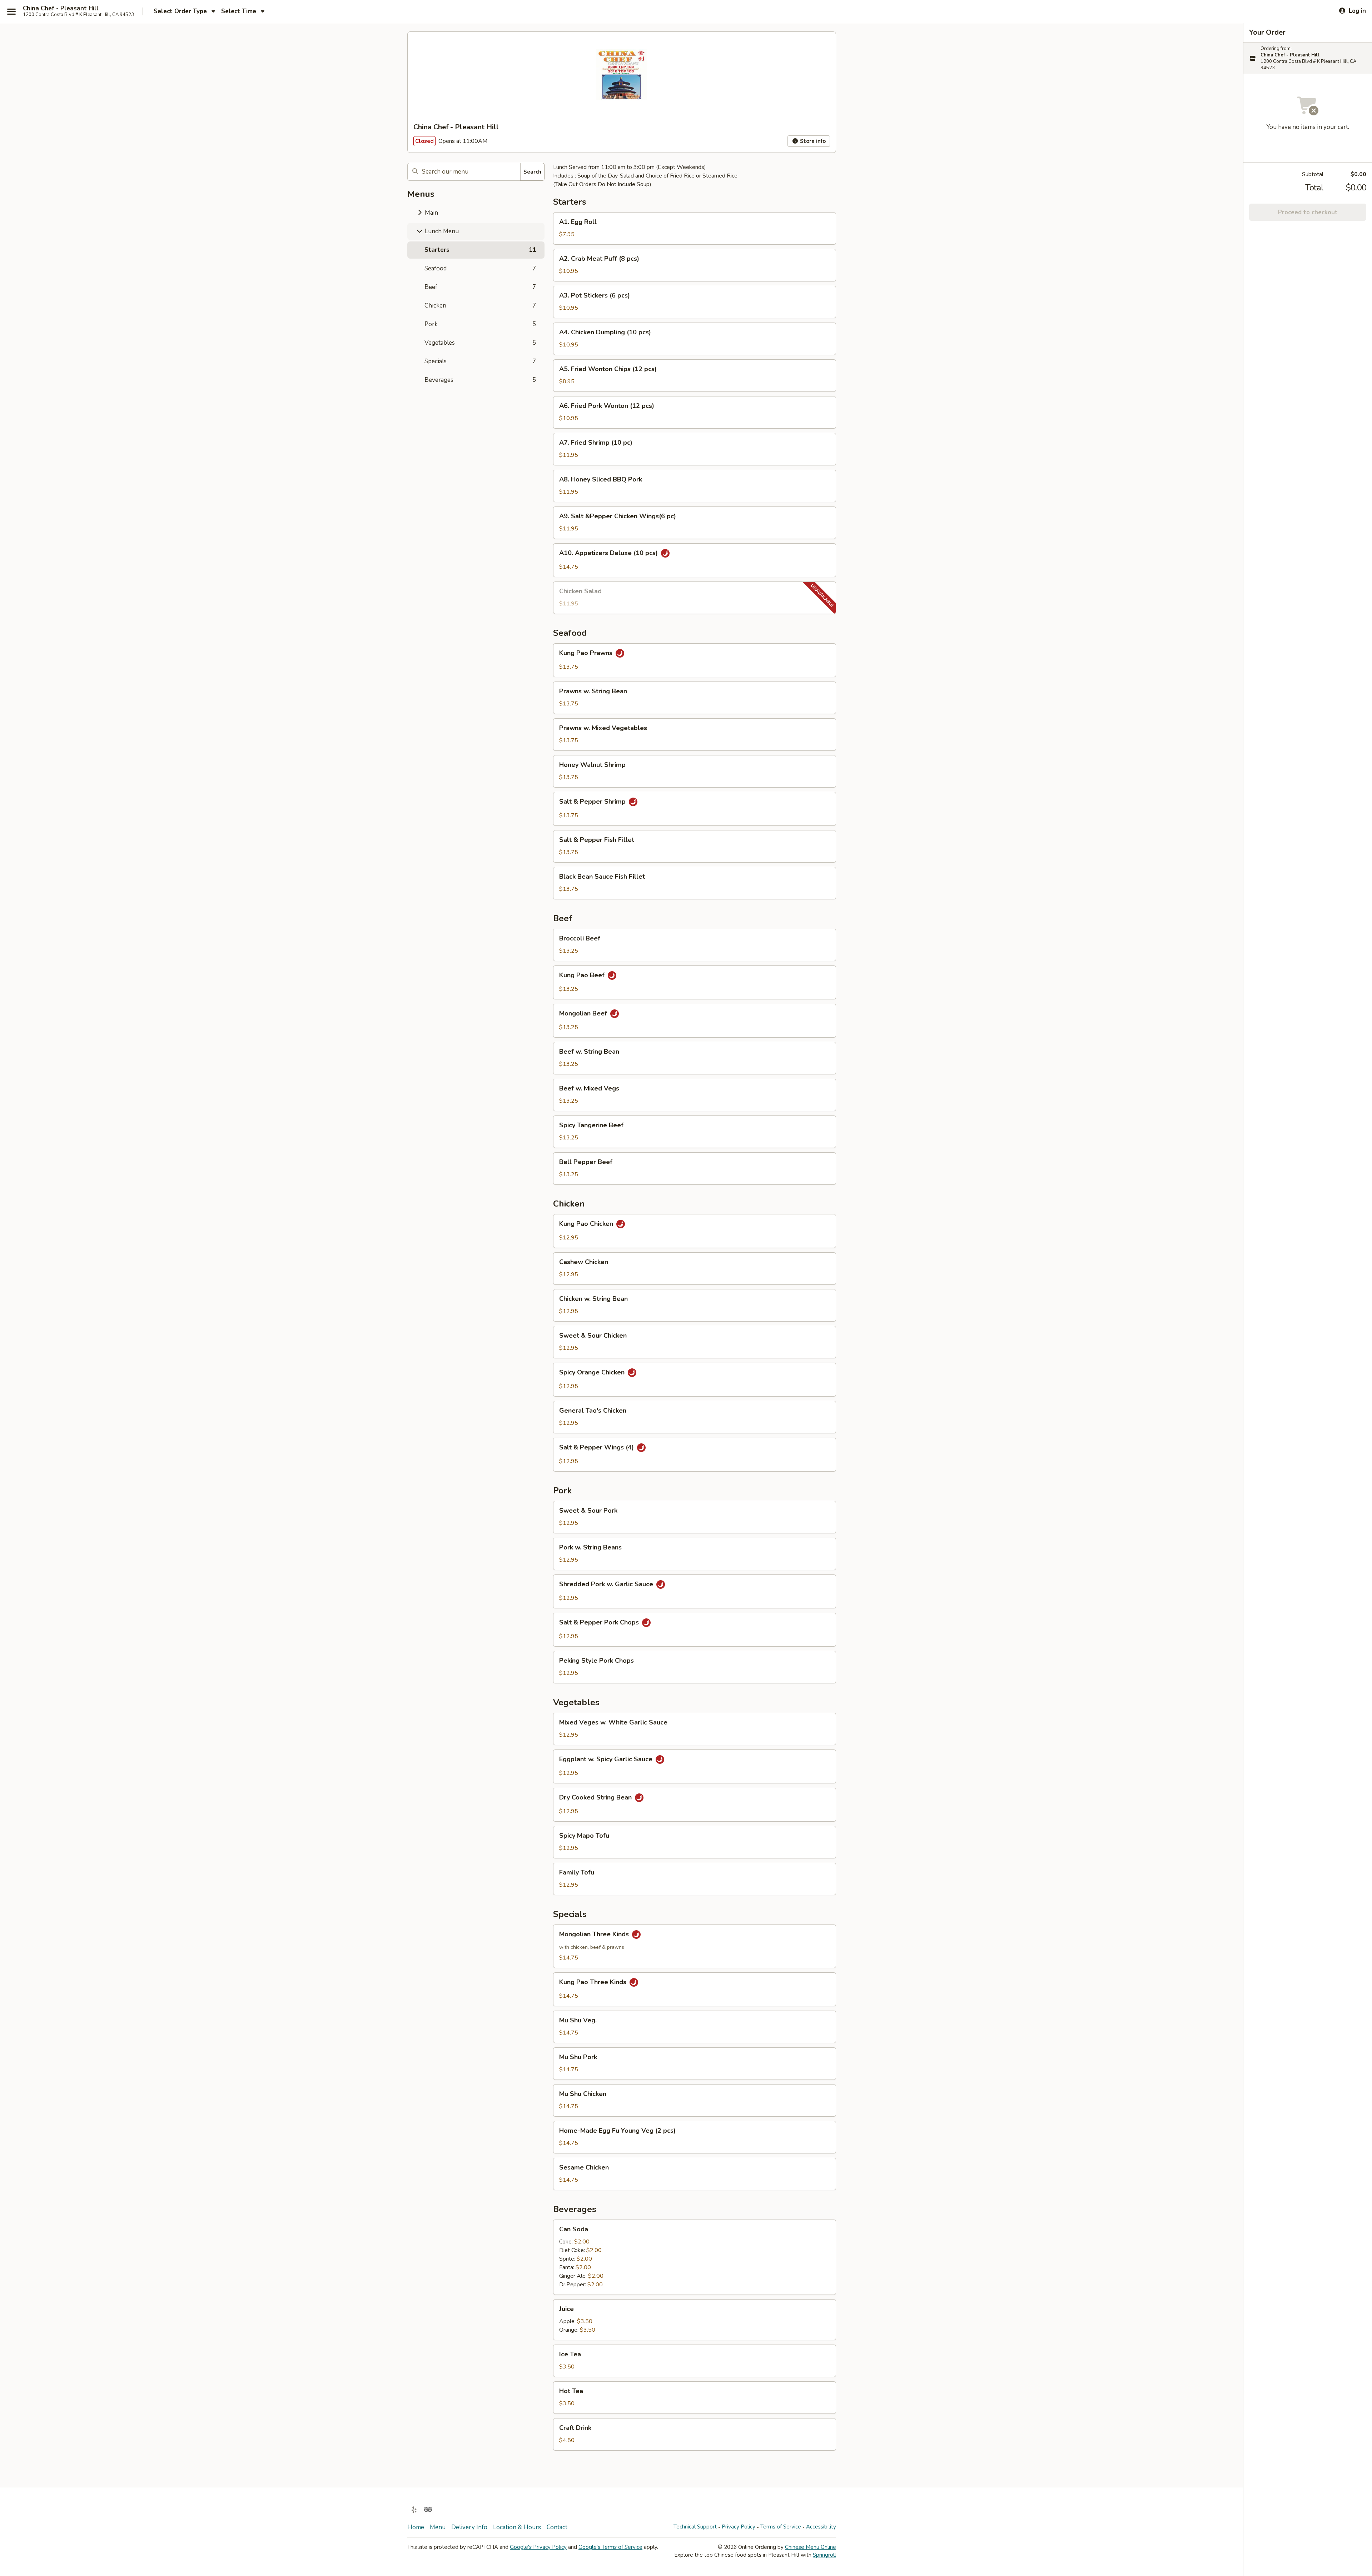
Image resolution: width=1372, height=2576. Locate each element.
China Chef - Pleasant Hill (61, 9)
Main (431, 213)
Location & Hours (517, 2527)
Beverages (480, 380)
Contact (557, 2527)
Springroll (824, 2555)
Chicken (480, 306)
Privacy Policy (739, 2527)
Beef (480, 287)
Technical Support (695, 2527)
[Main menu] (11, 11)
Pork (480, 324)
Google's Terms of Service (610, 2547)
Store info (812, 141)
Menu (438, 2527)
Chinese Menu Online (811, 2547)
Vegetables (480, 343)
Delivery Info (469, 2527)
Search (532, 172)
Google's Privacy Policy (538, 2547)
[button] (695, 228)
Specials (480, 361)
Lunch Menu (441, 231)
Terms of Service (781, 2527)
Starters (480, 250)
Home (416, 2527)
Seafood (480, 268)
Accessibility (821, 2527)
